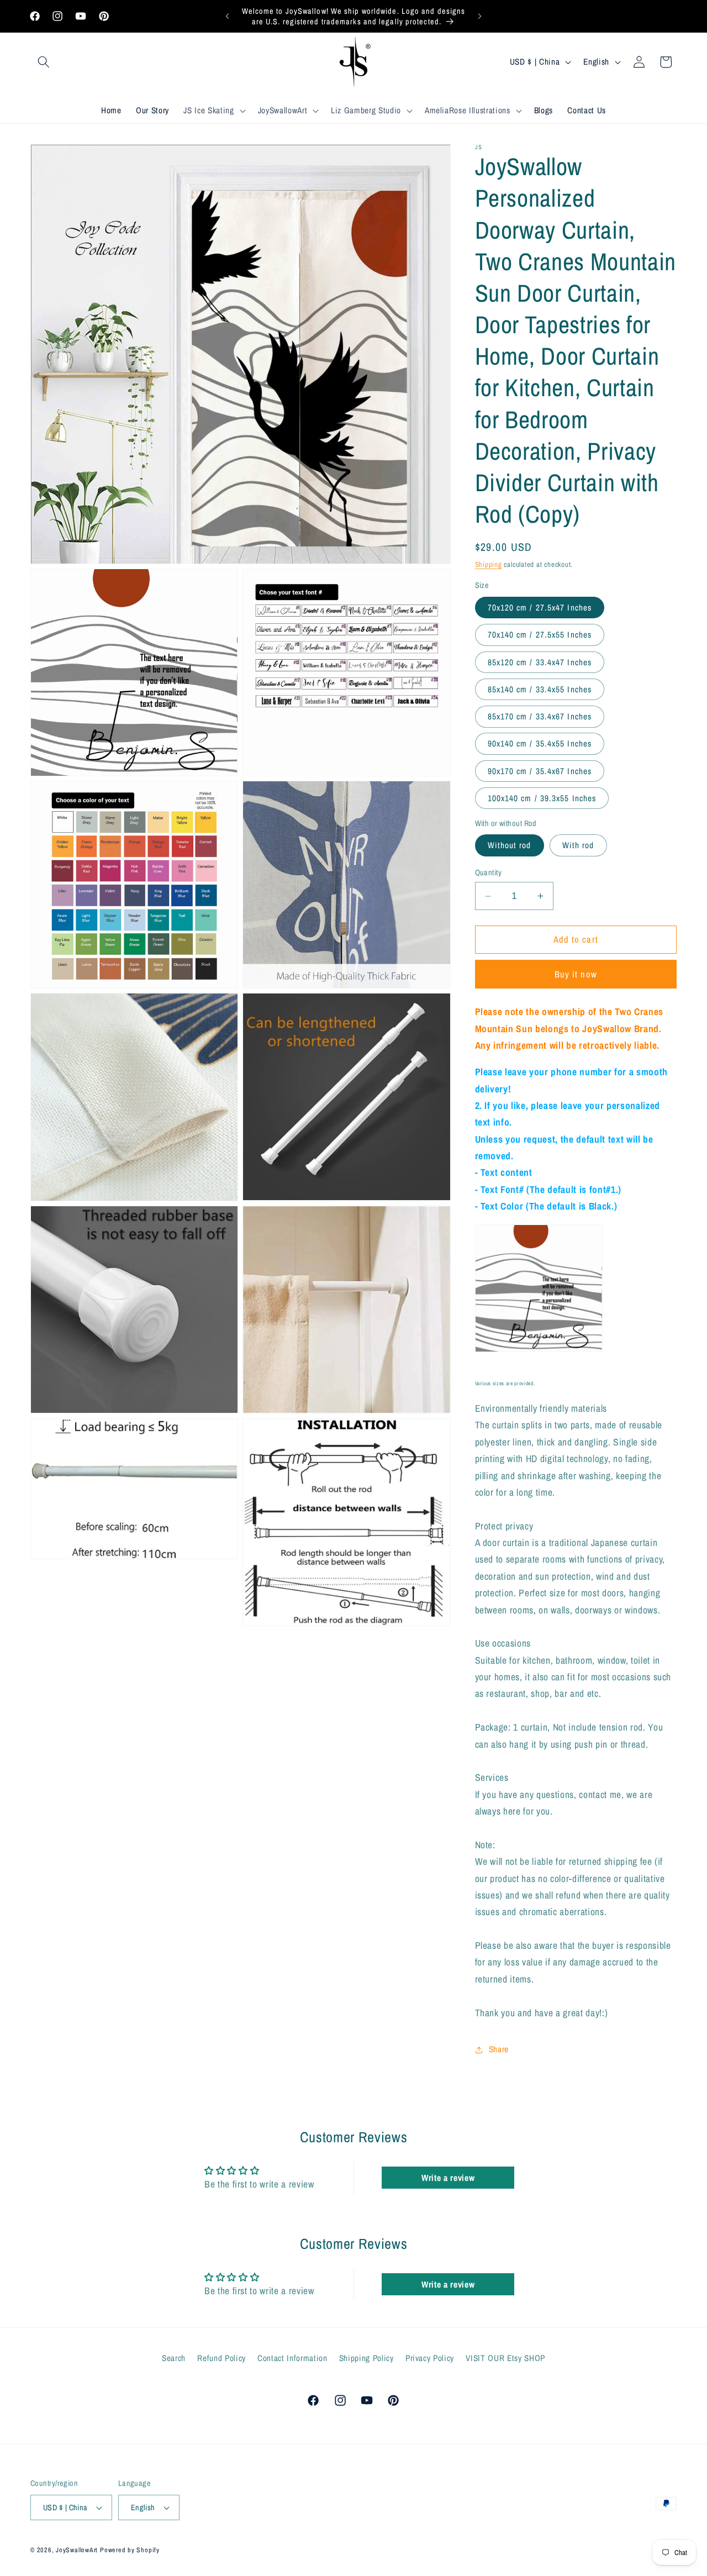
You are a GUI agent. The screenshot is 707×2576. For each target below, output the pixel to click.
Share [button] (499, 2049)
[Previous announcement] (228, 17)
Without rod (510, 845)
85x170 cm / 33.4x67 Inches (540, 716)
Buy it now (576, 974)
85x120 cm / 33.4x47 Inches (540, 662)
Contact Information (292, 2358)
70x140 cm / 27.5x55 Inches (540, 635)
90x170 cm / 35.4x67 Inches (540, 771)
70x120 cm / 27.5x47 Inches (540, 608)
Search (174, 2358)
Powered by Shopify (130, 2550)
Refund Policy (221, 2358)
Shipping (489, 564)
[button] (44, 62)
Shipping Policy (366, 2358)
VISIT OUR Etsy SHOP (505, 2358)
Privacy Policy (430, 2358)
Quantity (489, 872)
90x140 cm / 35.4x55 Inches (540, 743)
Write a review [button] (448, 2178)
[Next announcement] (480, 17)
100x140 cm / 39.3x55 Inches (542, 798)
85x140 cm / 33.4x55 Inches (540, 689)
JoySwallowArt (77, 2550)
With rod (578, 845)
